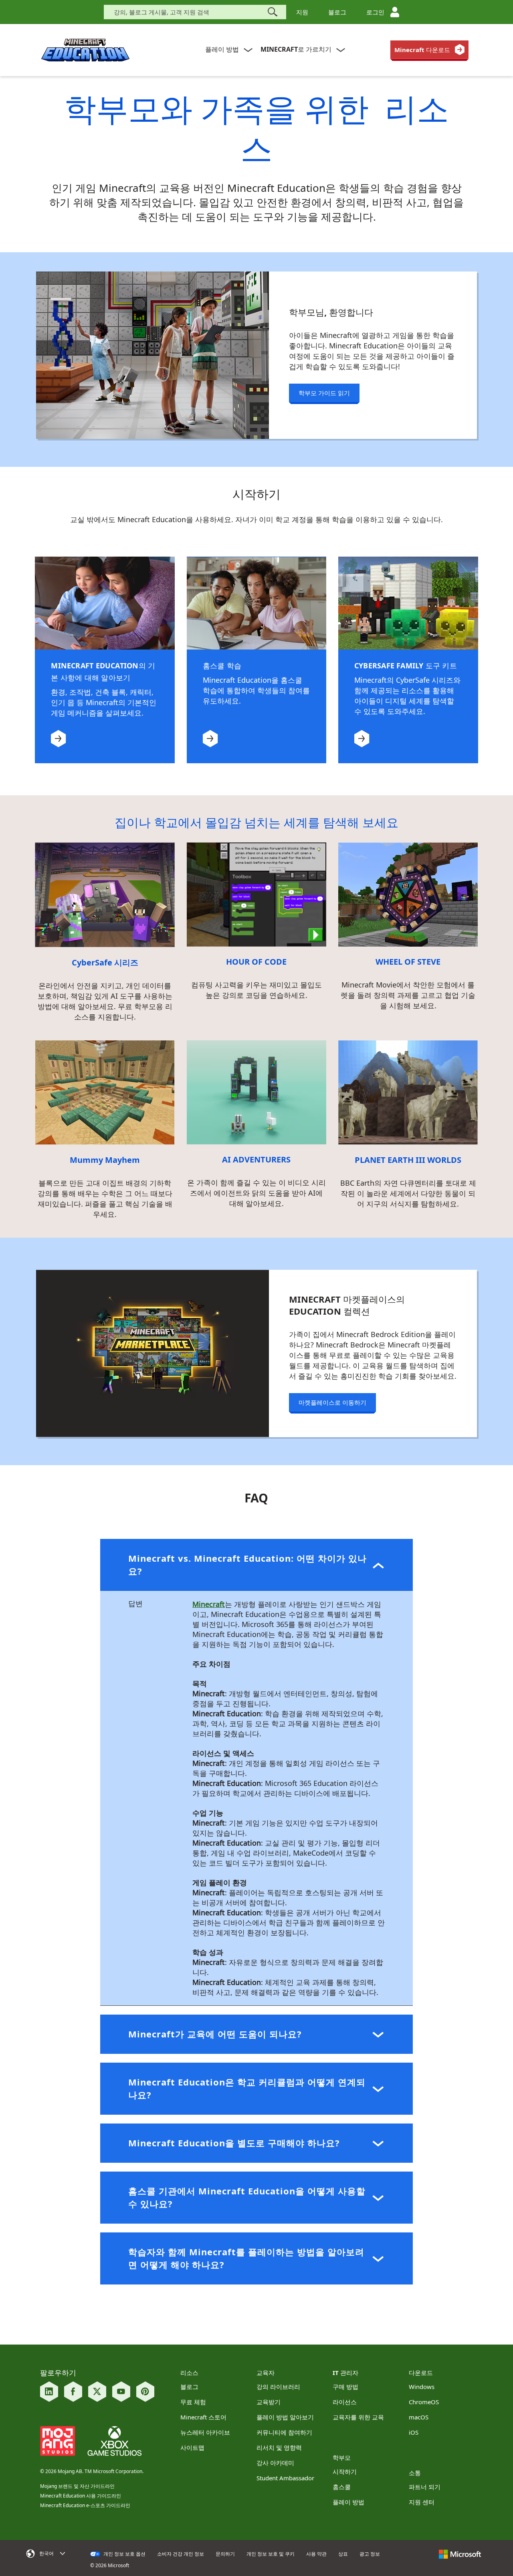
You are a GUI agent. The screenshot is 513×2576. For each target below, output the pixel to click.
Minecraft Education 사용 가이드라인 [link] (81, 2496)
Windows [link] (422, 2387)
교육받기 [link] (269, 2402)
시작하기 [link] (345, 2471)
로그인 (375, 12)
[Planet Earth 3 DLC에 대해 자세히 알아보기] (408, 1092)
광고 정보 (370, 2554)
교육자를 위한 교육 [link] (358, 2417)
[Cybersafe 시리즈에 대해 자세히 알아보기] (105, 894)
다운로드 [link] (421, 2373)
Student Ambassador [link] (285, 2478)
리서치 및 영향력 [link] (279, 2447)
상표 (343, 2554)
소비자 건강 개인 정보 (181, 2554)
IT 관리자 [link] (345, 2373)
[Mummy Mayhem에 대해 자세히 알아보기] (105, 1092)
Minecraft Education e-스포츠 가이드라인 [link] (85, 2505)
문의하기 (225, 2554)
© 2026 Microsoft (110, 2566)
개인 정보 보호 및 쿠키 (271, 2554)
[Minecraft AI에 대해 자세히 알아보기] (256, 1092)
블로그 (337, 12)
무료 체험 (193, 2402)
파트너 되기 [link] (425, 2487)
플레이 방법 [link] (348, 2502)
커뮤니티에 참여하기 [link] (284, 2432)
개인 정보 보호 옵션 (124, 2554)
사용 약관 (316, 2554)
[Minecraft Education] (85, 50)
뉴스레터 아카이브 (205, 2432)
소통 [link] (415, 2473)
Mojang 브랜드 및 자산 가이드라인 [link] (77, 2486)
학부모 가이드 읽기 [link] (324, 393)
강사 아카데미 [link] (275, 2463)
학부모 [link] (342, 2457)
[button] (256, 1565)
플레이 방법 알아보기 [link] (285, 2417)
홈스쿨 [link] (342, 2487)
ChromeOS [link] (424, 2402)
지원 (302, 12)
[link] (429, 50)
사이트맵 (192, 2447)
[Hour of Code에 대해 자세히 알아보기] (256, 894)
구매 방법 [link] (345, 2387)
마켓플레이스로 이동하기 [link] (332, 1402)
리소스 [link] (189, 2373)
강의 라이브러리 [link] (278, 2387)
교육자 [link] (266, 2373)
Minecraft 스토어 (203, 2417)
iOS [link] (414, 2432)
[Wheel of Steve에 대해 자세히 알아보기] (408, 894)
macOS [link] (419, 2417)
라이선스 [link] (345, 2402)
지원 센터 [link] (422, 2502)
